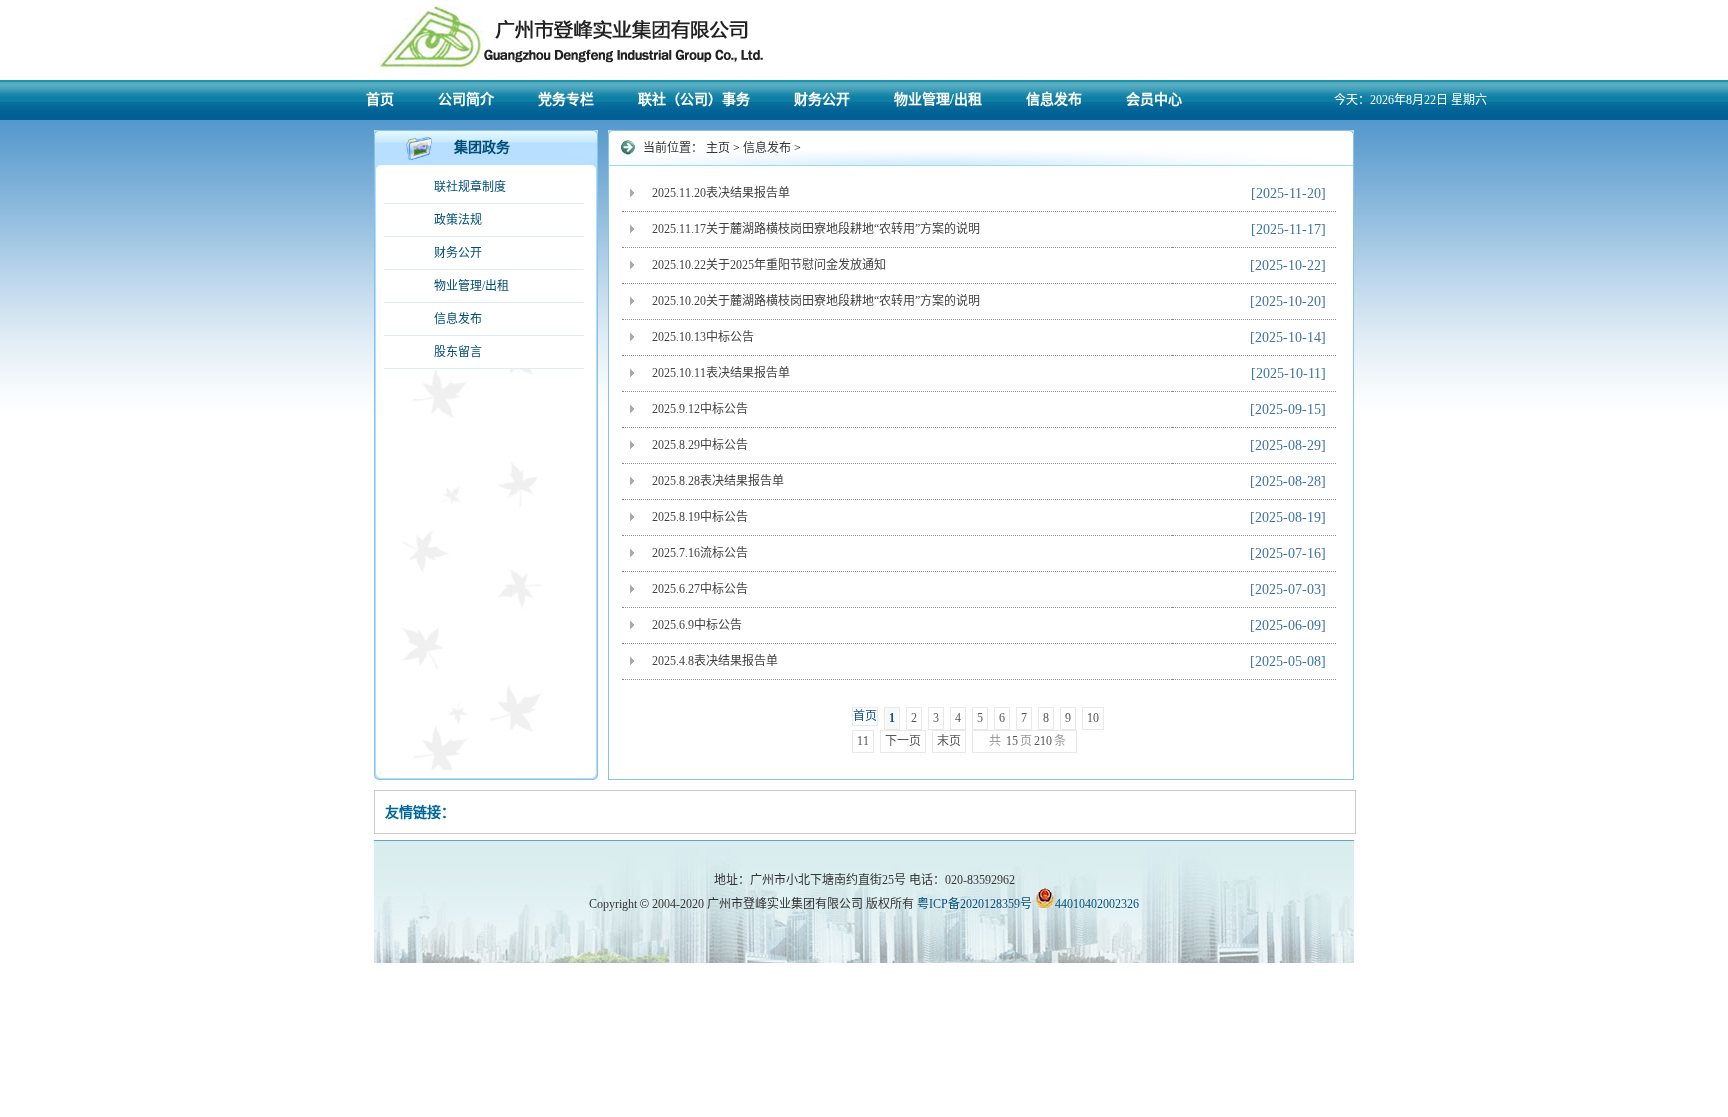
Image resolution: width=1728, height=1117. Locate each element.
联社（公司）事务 (694, 99)
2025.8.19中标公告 (700, 517)
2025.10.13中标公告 (703, 337)
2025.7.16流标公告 (700, 553)
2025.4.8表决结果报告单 (715, 661)
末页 (949, 741)
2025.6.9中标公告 (697, 625)
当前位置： (674, 148)
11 (863, 741)
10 (1093, 718)
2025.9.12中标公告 (700, 409)
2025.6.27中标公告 (700, 589)
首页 (380, 99)
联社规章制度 (470, 187)
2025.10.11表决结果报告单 (721, 373)
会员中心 (1154, 99)
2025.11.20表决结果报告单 (721, 193)
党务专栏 (566, 99)
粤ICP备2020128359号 (974, 904)
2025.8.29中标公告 (700, 445)
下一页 (903, 741)
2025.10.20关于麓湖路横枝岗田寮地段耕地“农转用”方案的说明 (816, 301)
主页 (718, 148)
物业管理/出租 (938, 99)
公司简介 (466, 99)
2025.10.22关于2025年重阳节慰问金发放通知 (769, 265)
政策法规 (458, 220)
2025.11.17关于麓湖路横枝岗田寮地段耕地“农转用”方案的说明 (816, 229)
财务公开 (822, 99)
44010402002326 (1097, 904)
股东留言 (458, 352)
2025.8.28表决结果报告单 (718, 481)
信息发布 (1054, 99)
